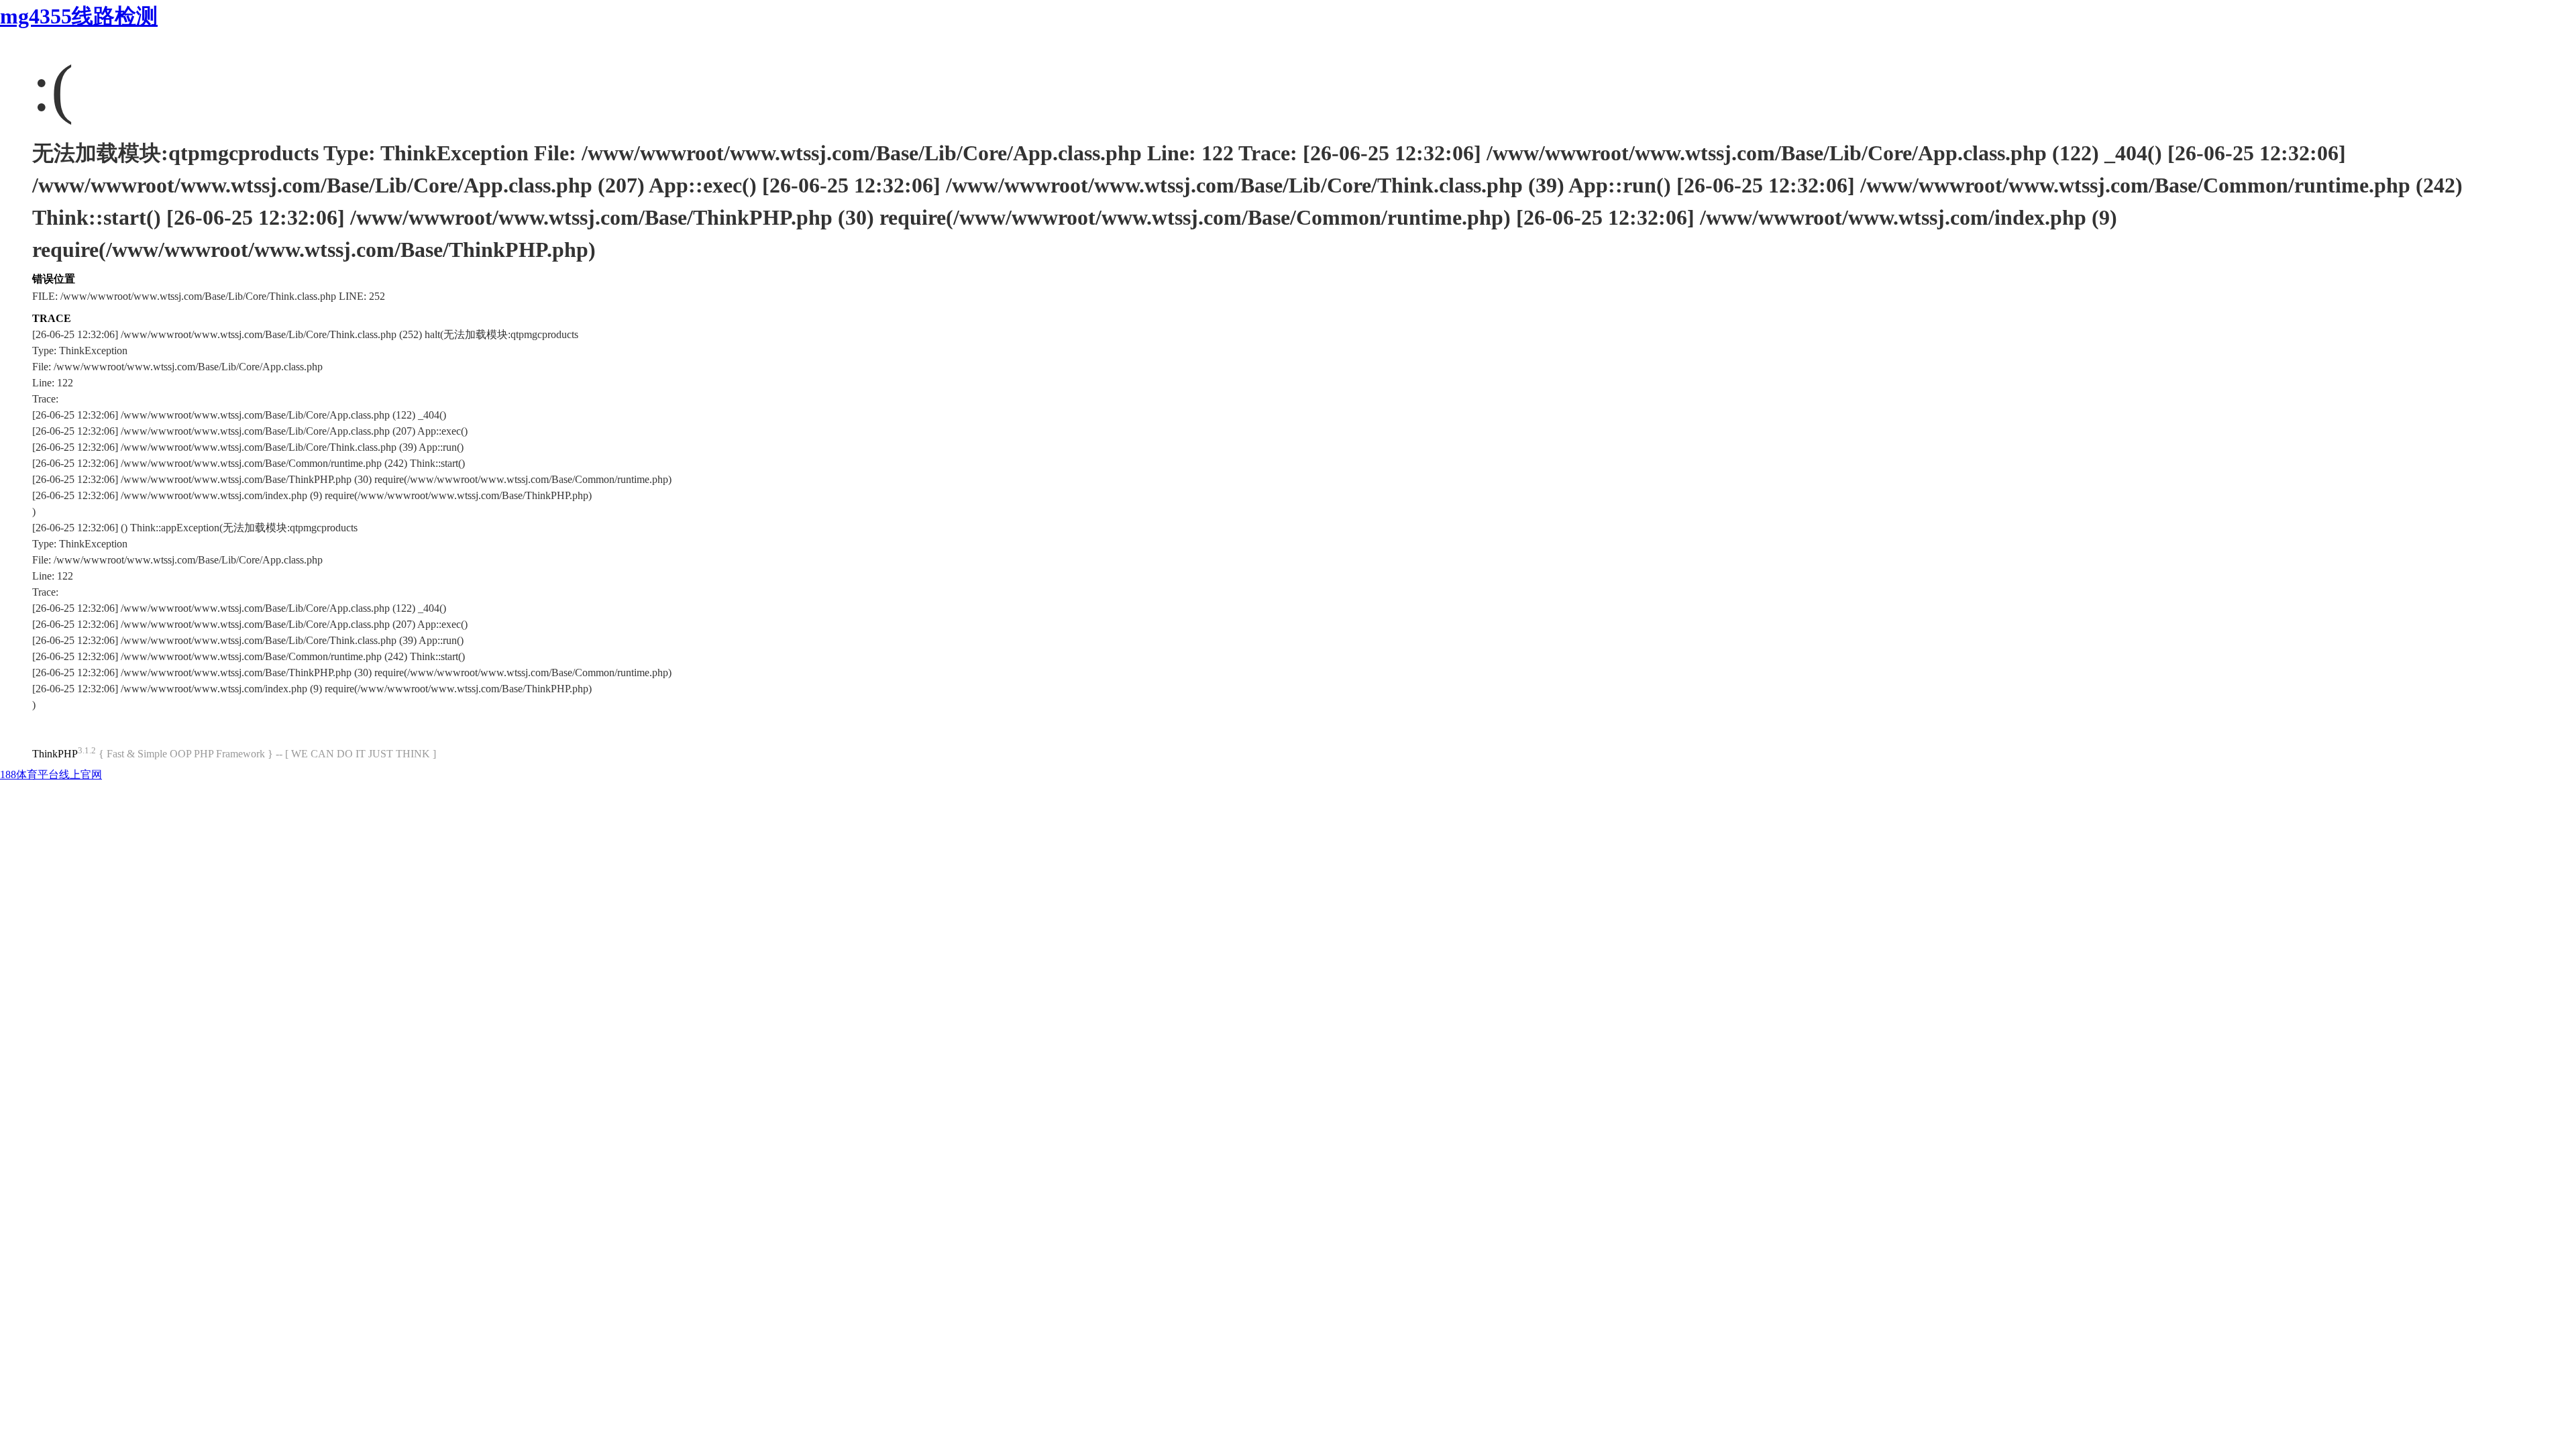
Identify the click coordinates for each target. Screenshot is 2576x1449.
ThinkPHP (55, 754)
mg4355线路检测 (79, 16)
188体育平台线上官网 (51, 774)
